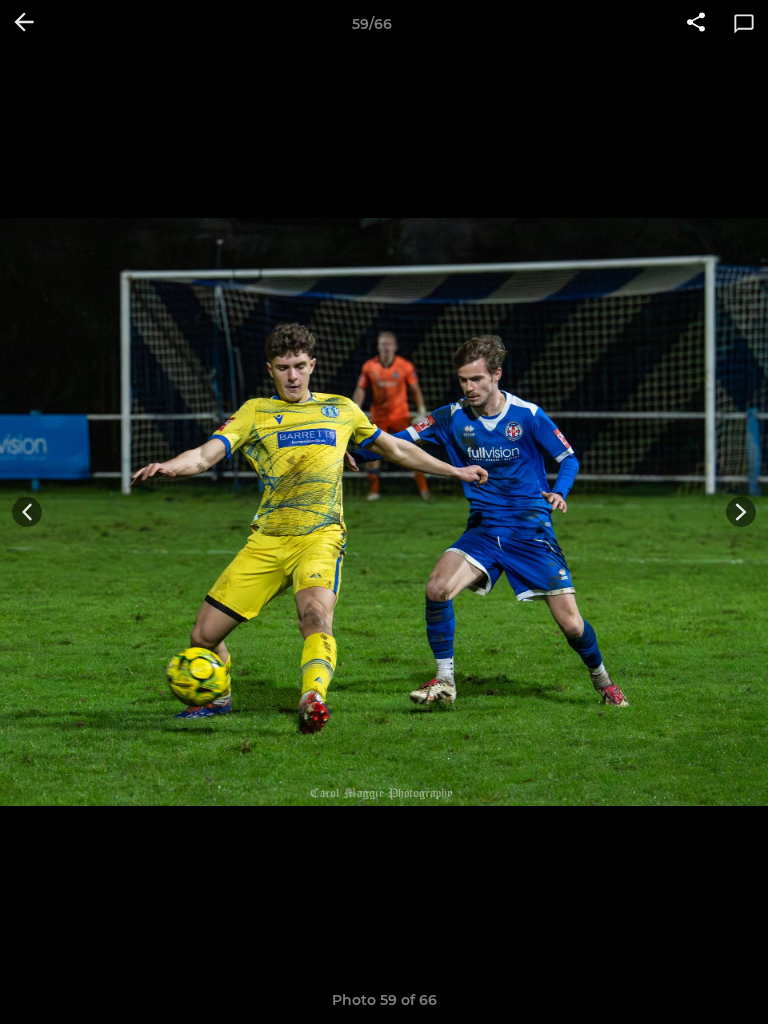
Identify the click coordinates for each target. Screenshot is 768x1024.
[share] (696, 24)
